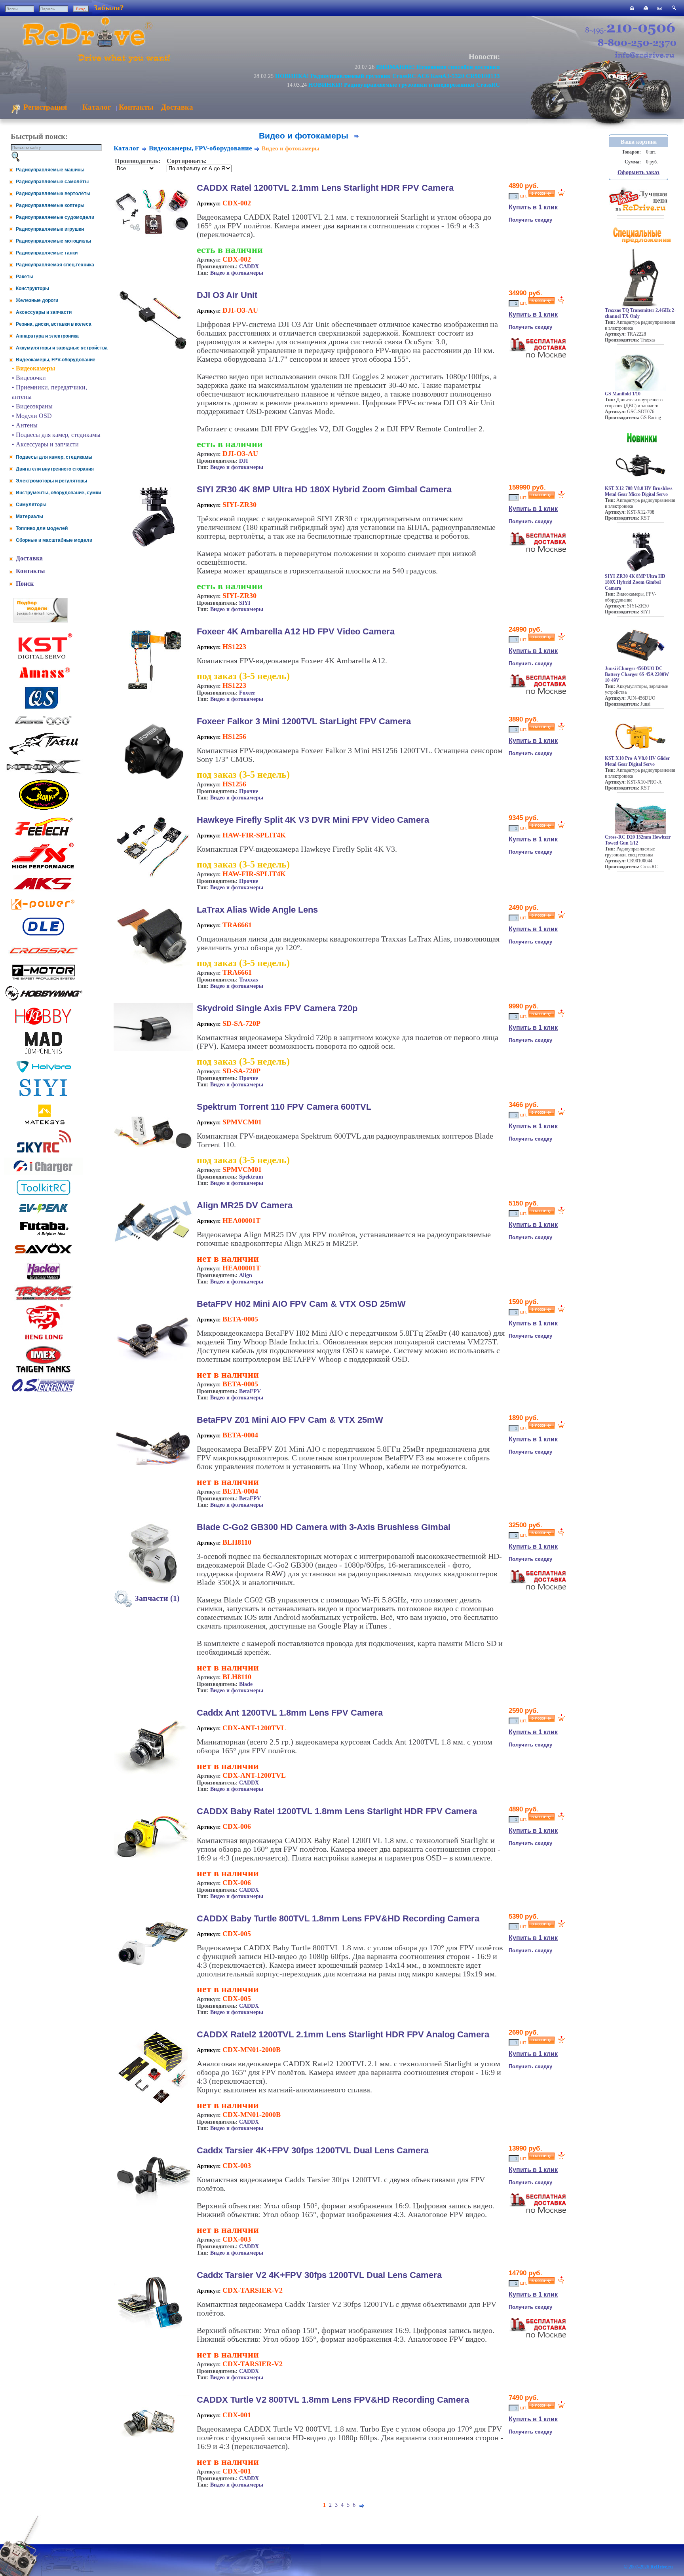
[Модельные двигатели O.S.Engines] (44, 1390)
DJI (243, 461)
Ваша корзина (639, 142)
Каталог (97, 107)
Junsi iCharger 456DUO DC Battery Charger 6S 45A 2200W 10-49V (637, 674)
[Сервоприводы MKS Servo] (44, 890)
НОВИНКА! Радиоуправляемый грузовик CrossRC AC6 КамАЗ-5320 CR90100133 (388, 76)
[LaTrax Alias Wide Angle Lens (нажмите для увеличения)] (153, 966)
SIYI (245, 603)
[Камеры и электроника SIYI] (44, 1096)
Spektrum (251, 1177)
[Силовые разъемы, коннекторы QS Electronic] (44, 708)
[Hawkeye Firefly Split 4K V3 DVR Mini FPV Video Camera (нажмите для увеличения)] (153, 878)
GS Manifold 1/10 (623, 394)
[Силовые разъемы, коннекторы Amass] (44, 680)
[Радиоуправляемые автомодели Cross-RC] (44, 958)
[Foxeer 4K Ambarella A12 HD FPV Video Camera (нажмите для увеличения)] (153, 691)
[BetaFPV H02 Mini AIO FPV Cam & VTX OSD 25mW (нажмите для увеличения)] (153, 1366)
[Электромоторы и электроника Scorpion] (44, 810)
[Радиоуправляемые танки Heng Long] (44, 1337)
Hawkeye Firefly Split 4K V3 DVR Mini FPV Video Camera (313, 820)
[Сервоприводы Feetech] (44, 836)
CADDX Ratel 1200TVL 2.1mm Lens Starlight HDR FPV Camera (325, 188)
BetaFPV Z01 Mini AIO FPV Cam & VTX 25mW (290, 1420)
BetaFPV (250, 1391)
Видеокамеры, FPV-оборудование (56, 360)
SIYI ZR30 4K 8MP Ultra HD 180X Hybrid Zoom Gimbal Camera (324, 489)
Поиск (25, 584)
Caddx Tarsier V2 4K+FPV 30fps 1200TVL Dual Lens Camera (319, 2275)
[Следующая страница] (356, 136)
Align (246, 1275)
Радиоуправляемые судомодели (55, 217)
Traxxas (248, 980)
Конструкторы (32, 289)
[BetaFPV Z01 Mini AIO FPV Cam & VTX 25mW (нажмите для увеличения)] (153, 1475)
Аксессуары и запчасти (44, 312)
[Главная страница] (632, 8)
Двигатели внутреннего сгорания (55, 469)
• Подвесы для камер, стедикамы (56, 435)
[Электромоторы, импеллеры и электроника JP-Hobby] (44, 1025)
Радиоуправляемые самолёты (52, 182)
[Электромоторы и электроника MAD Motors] (44, 1055)
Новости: (484, 56)
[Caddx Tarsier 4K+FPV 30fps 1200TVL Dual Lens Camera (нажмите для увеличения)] (153, 2207)
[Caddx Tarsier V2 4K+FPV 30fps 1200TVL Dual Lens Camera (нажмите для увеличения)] (153, 2332)
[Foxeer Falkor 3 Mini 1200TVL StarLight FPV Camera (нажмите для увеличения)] (153, 788)
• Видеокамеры (34, 368)
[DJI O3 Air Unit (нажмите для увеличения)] (153, 349)
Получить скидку (530, 220)
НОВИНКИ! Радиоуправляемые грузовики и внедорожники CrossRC (404, 84)
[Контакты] (660, 8)
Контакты (136, 107)
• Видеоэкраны (32, 406)
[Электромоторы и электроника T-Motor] (44, 979)
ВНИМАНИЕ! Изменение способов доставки (438, 67)
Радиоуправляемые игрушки (50, 229)
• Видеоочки (29, 378)
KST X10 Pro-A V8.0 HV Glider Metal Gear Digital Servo (637, 761)
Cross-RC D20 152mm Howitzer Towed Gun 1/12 (638, 840)
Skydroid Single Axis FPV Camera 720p (277, 1008)
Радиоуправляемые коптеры (50, 205)
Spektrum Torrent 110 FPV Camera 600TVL (284, 1107)
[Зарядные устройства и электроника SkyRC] (44, 1153)
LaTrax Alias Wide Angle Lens (257, 910)
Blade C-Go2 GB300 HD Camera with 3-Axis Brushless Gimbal (324, 1527)
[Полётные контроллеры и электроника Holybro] (44, 1071)
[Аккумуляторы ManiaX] (44, 773)
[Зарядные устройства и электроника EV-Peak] (44, 1214)
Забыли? (109, 8)
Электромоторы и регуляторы (51, 481)
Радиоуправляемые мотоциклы (53, 241)
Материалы (29, 516)
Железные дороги (37, 300)
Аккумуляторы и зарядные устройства (62, 348)
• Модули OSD (32, 416)
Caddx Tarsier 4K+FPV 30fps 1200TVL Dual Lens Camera (313, 2150)
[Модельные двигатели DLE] (44, 935)
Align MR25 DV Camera (245, 1205)
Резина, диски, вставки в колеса (54, 324)
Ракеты (25, 277)
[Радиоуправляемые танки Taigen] (44, 1373)
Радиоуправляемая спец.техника (55, 265)
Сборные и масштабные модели (54, 540)
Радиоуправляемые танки (47, 253)
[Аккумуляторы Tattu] (44, 754)
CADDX (249, 267)
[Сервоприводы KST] (44, 658)
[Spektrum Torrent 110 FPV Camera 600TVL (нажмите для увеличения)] (153, 1164)
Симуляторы (31, 505)
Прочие (249, 791)
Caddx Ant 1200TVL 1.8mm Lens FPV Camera (290, 1713)
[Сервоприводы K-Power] (44, 911)
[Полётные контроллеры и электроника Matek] (44, 1124)
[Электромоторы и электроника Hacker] (44, 1280)
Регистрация (44, 107)
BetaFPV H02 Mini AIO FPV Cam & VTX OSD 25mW (301, 1304)
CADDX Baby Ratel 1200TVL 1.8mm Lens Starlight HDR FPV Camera (337, 1811)
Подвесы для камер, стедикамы (54, 457)
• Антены (25, 425)
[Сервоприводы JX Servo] (44, 870)
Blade (246, 1684)
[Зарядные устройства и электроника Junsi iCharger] (44, 1172)
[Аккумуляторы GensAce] (44, 726)
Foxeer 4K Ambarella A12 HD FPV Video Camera (296, 631)
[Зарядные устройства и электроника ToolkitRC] (44, 1195)
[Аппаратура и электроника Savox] (44, 1255)
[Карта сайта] (646, 8)
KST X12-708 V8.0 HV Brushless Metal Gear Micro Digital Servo (639, 491)
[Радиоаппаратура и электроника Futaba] (44, 1235)
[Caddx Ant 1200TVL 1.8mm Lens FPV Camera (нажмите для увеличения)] (153, 1777)
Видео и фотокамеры (237, 273)
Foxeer (247, 693)
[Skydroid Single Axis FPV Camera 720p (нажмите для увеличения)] (153, 1049)
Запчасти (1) (156, 1598)
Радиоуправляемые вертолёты (53, 194)
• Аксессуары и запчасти (45, 444)
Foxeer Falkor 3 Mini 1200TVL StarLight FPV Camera (304, 721)
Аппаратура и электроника (47, 336)
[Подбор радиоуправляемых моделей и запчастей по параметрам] (41, 620)
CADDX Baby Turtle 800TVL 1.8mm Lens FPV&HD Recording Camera (338, 1918)
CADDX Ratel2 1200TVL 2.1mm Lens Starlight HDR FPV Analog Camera (343, 2034)
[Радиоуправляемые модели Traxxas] (44, 1299)
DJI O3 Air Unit (227, 295)
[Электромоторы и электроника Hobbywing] (44, 1000)
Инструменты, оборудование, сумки (58, 493)
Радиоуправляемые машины (50, 170)
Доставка (177, 107)
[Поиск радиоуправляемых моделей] (674, 8)
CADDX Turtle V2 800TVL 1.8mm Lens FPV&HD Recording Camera (333, 2400)
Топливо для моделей (42, 528)
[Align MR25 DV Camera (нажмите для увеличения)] (153, 1241)
